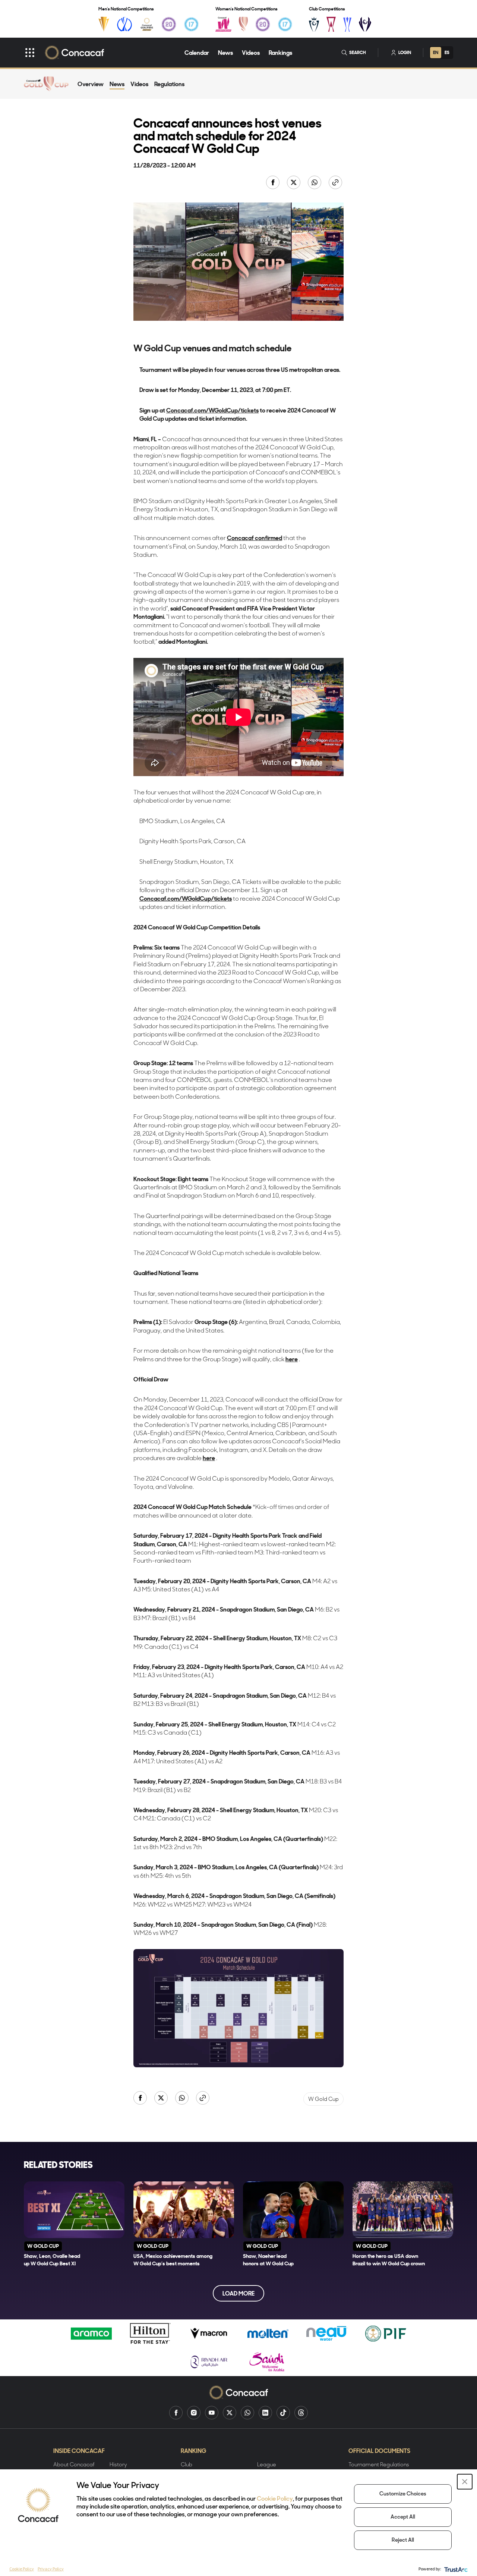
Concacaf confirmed (255, 538)
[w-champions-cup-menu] (365, 24)
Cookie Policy (275, 2499)
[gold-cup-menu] (104, 24)
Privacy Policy (51, 2569)
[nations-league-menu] (124, 24)
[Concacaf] (74, 53)
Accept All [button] (403, 2517)
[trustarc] (455, 2569)
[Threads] (301, 2413)
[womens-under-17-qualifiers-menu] (285, 24)
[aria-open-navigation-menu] (30, 53)
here (292, 1359)
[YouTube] (212, 2413)
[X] (230, 2413)
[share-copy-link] (336, 183)
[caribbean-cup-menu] (348, 24)
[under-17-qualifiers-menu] (191, 24)
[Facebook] (176, 2413)
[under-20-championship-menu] (169, 24)
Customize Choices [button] (403, 2494)
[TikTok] (283, 2413)
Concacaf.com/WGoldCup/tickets (212, 410)
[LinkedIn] (265, 2413)
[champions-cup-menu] (314, 24)
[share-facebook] (274, 183)
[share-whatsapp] (315, 183)
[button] (465, 2482)
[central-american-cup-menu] (331, 24)
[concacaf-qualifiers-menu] (147, 24)
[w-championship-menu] (223, 24)
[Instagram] (194, 2413)
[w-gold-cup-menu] (243, 24)
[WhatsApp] (247, 2413)
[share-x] (294, 183)
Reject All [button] (403, 2540)
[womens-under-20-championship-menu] (263, 24)
